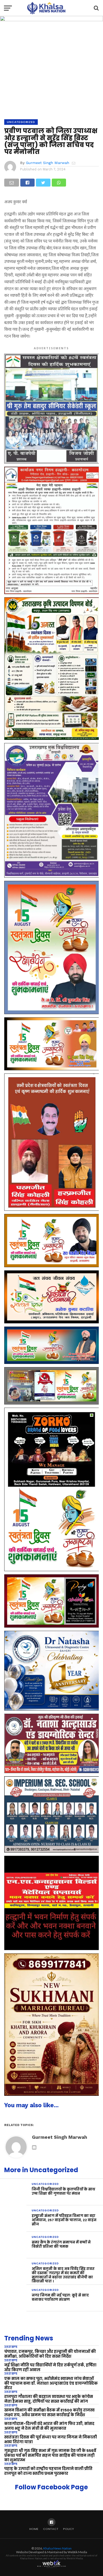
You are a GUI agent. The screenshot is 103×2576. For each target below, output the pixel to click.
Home (34, 2529)
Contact (51, 2529)
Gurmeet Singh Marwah (48, 163)
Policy (69, 2529)
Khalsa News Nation (57, 2548)
